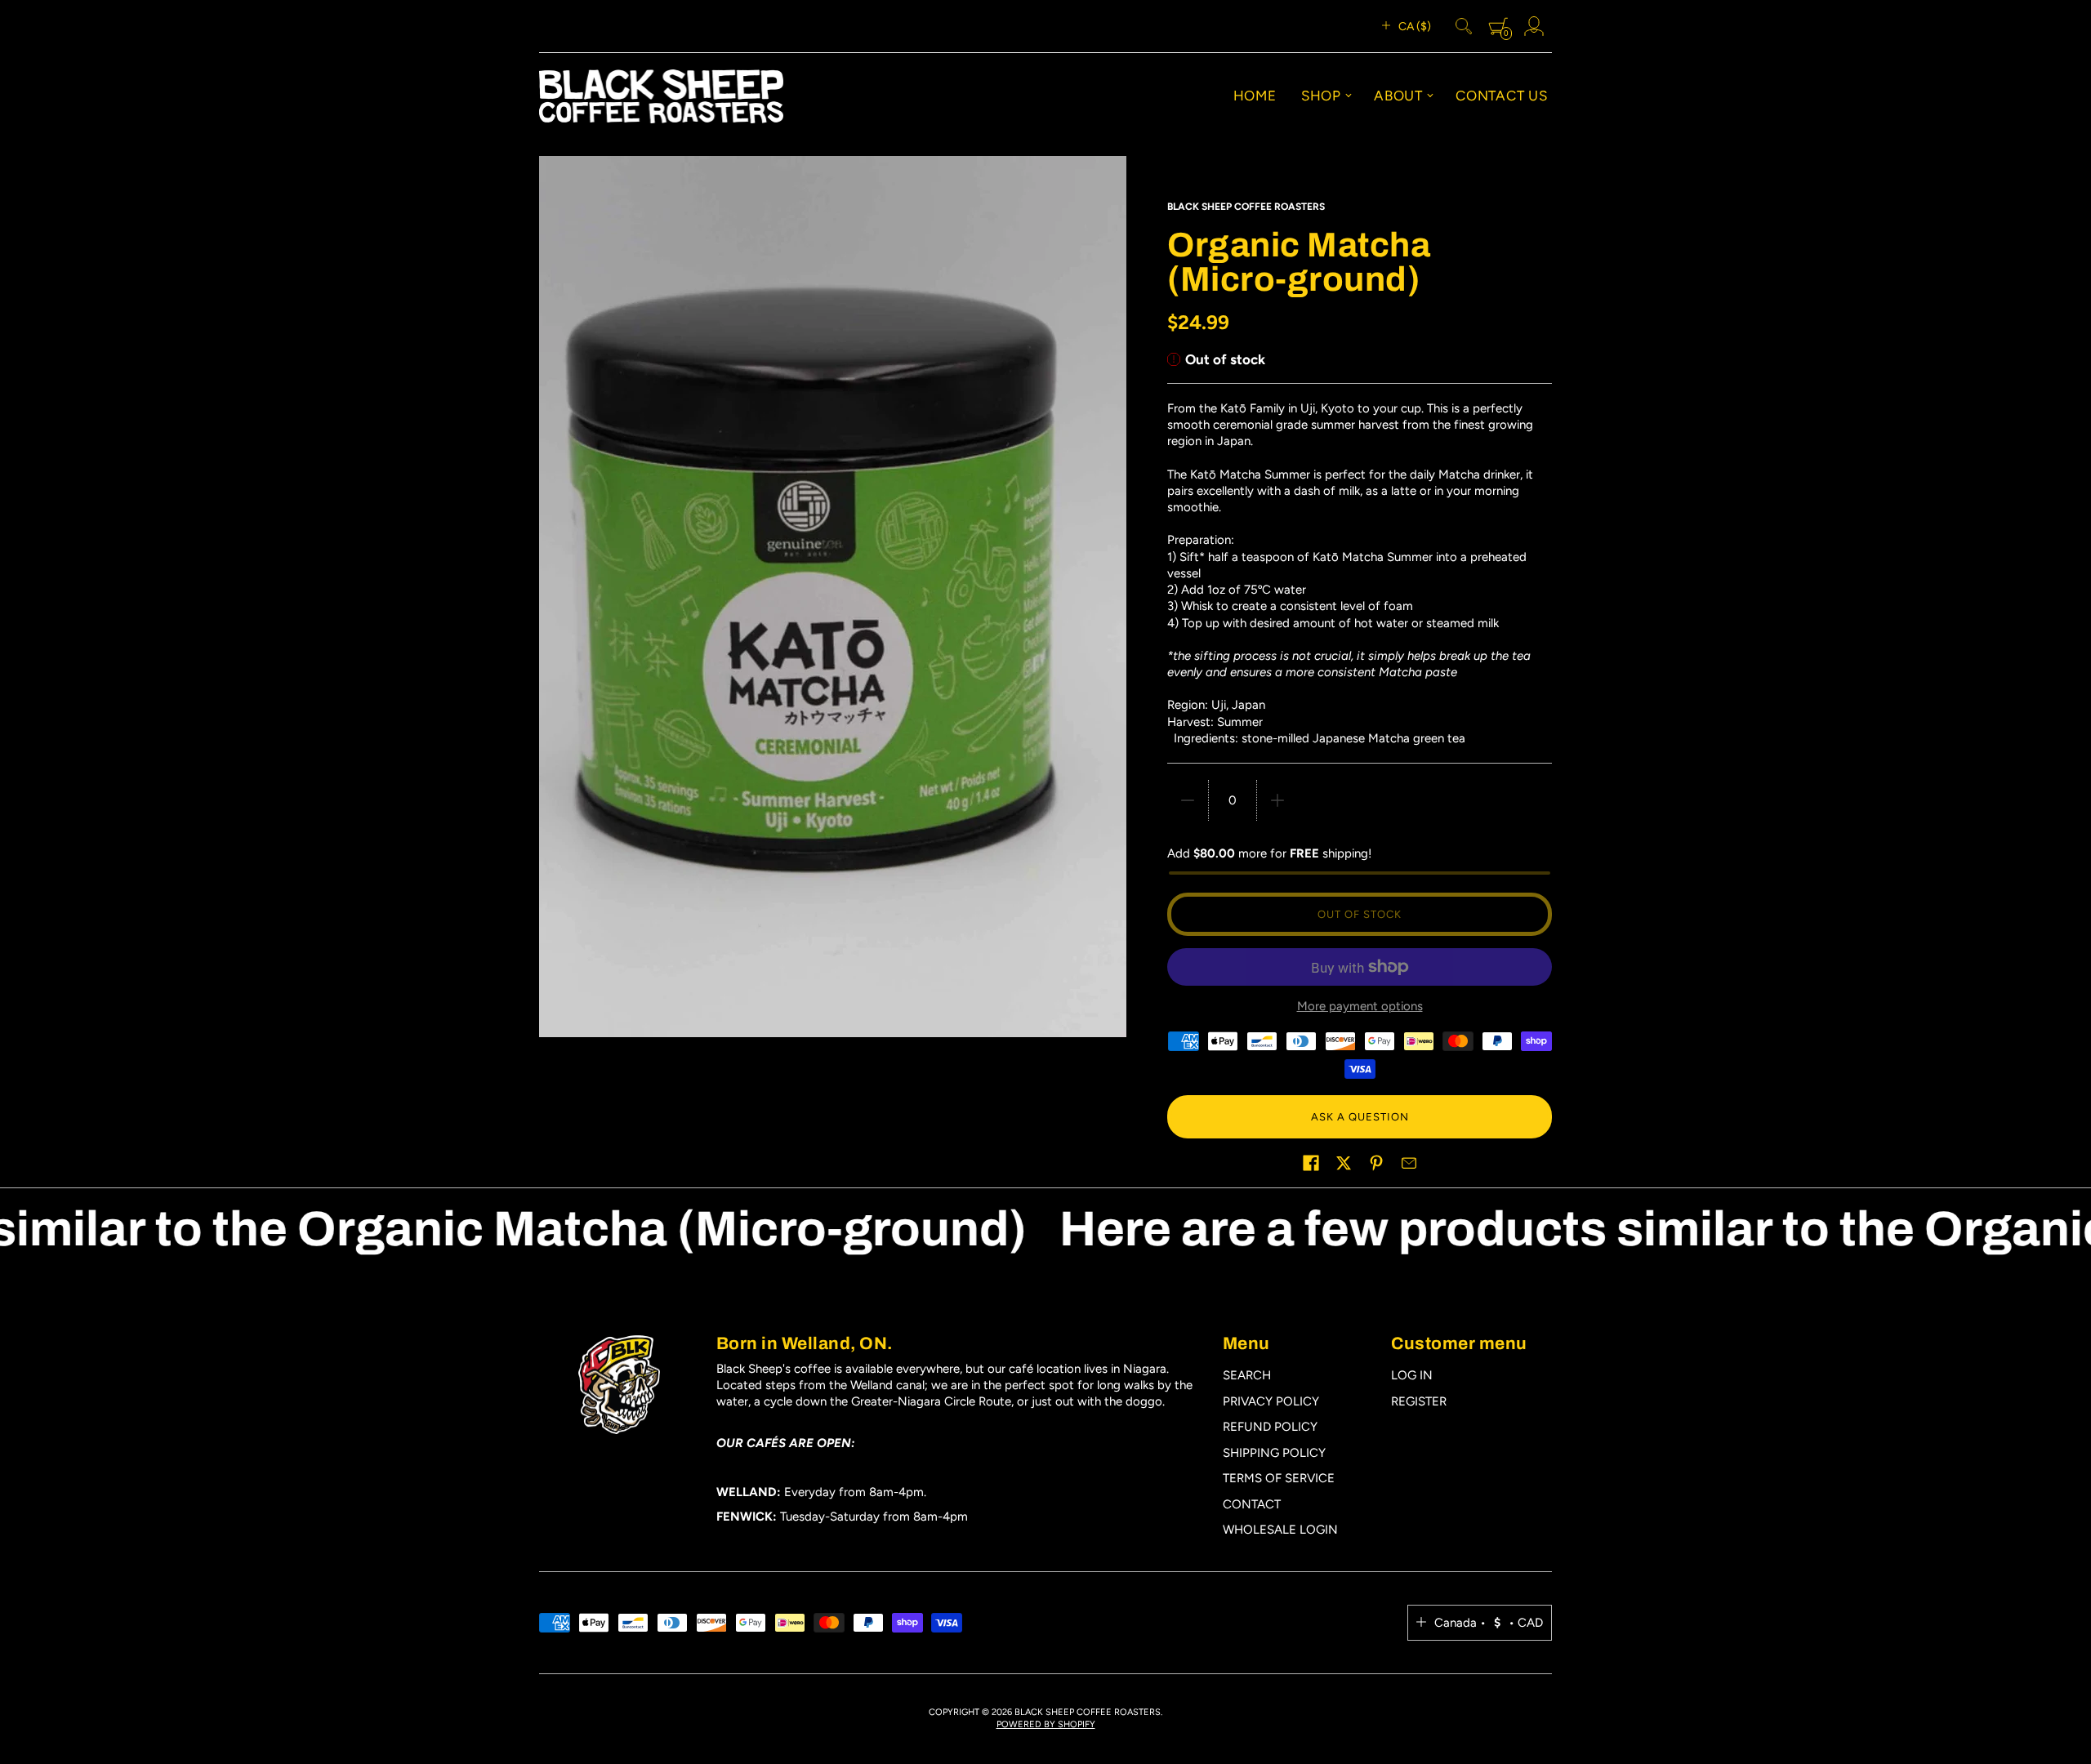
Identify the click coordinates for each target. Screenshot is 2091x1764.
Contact (1252, 1504)
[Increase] (1277, 800)
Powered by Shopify (1046, 1724)
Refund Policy (1270, 1427)
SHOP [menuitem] (1321, 96)
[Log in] (1534, 26)
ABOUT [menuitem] (1398, 96)
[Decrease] (1188, 800)
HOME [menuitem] (1255, 96)
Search (1247, 1375)
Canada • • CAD (1489, 1623)
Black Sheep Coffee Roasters (1246, 207)
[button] (1311, 1163)
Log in (1412, 1375)
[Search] (1464, 26)
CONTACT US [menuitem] (1502, 96)
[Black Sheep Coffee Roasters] (661, 96)
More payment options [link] (1360, 1006)
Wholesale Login (1280, 1530)
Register (1419, 1401)
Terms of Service (1279, 1478)
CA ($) (1415, 27)
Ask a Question (1360, 1117)
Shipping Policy (1274, 1453)
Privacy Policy (1271, 1401)
